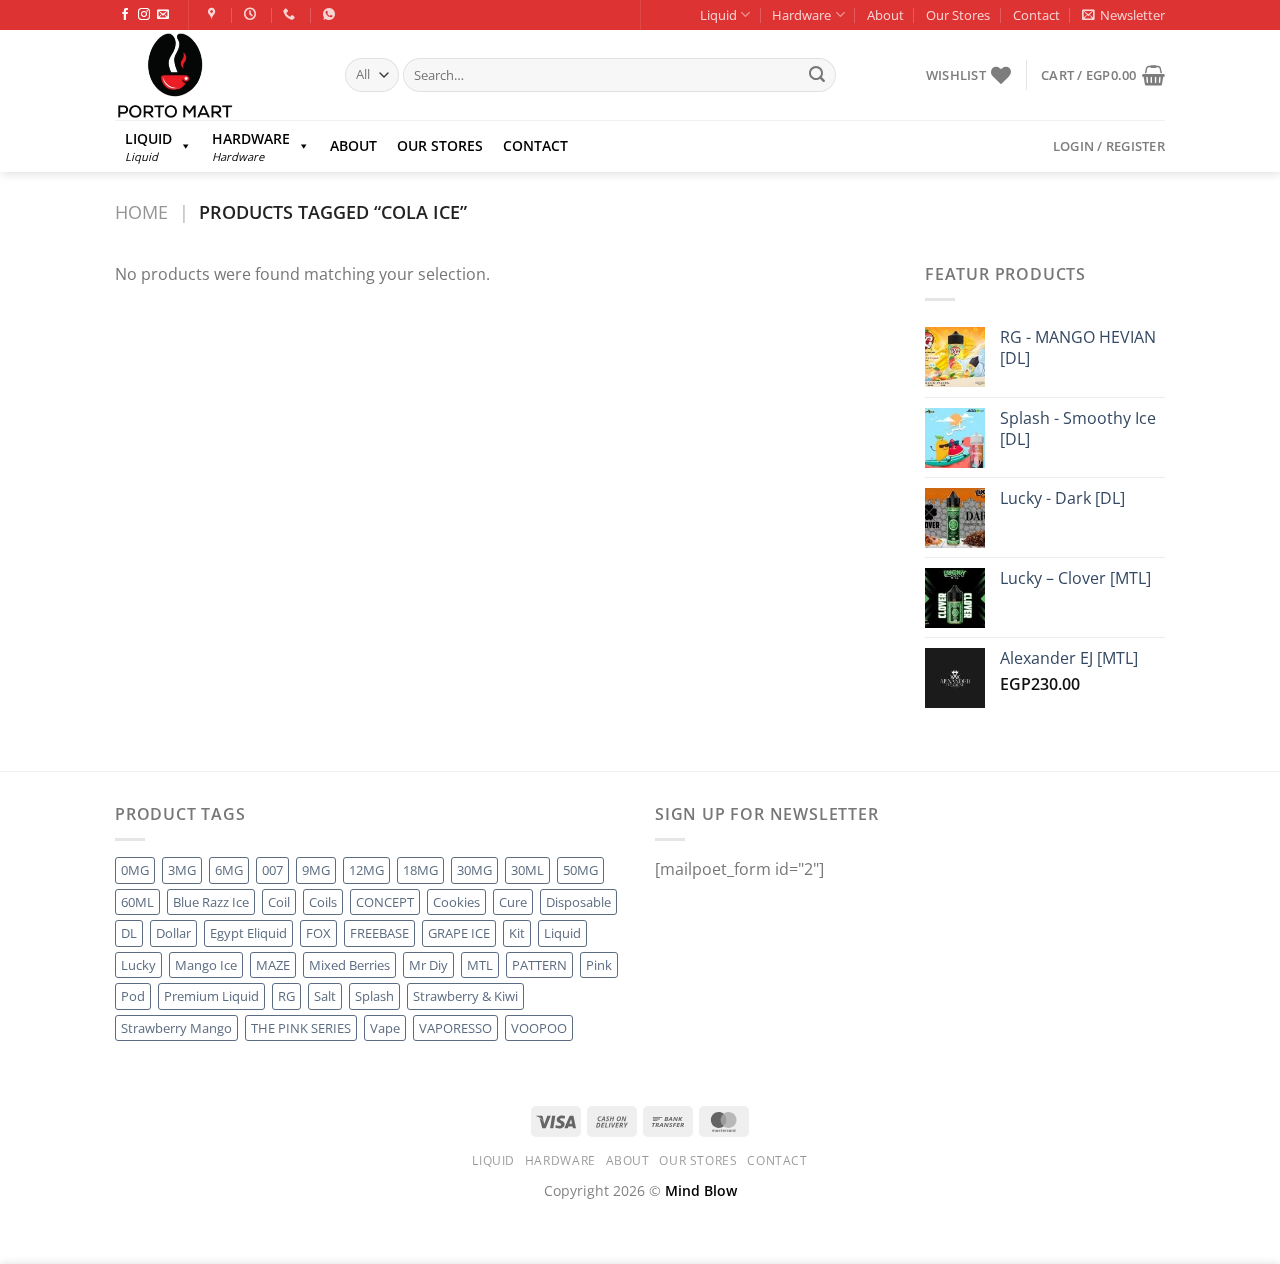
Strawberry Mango (176, 1028)
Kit (517, 933)
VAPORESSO (455, 1028)
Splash (374, 996)
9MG (316, 870)
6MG (229, 870)
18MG (420, 870)
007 (272, 870)
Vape (385, 1028)
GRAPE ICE (459, 933)
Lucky (138, 965)
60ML (137, 902)
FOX (318, 933)
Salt (325, 996)
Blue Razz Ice (211, 902)
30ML (527, 870)
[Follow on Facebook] (125, 15)
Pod (133, 996)
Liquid (718, 15)
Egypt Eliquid (248, 933)
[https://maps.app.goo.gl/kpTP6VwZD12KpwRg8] (214, 14)
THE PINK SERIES (301, 1028)
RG (286, 996)
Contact (1036, 15)
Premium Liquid (211, 996)
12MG (366, 870)
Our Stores (958, 15)
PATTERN (539, 965)
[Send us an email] (163, 15)
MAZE (273, 965)
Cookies (456, 902)
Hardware (801, 15)
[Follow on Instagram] (144, 15)
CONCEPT (385, 902)
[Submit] (817, 75)
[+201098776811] (291, 14)
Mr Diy (428, 965)
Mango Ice (206, 965)
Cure (513, 902)
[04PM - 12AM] (252, 14)
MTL (480, 965)
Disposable (578, 902)
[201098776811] (331, 14)
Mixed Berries (349, 965)
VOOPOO (539, 1028)
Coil (279, 902)
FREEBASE (379, 933)
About (885, 15)
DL (129, 933)
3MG (182, 870)
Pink (599, 965)
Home (141, 211)
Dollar (173, 933)
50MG (580, 870)
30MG (474, 870)
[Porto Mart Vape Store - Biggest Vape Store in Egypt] (215, 75)
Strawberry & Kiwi (465, 996)
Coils (323, 902)
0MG (135, 870)
